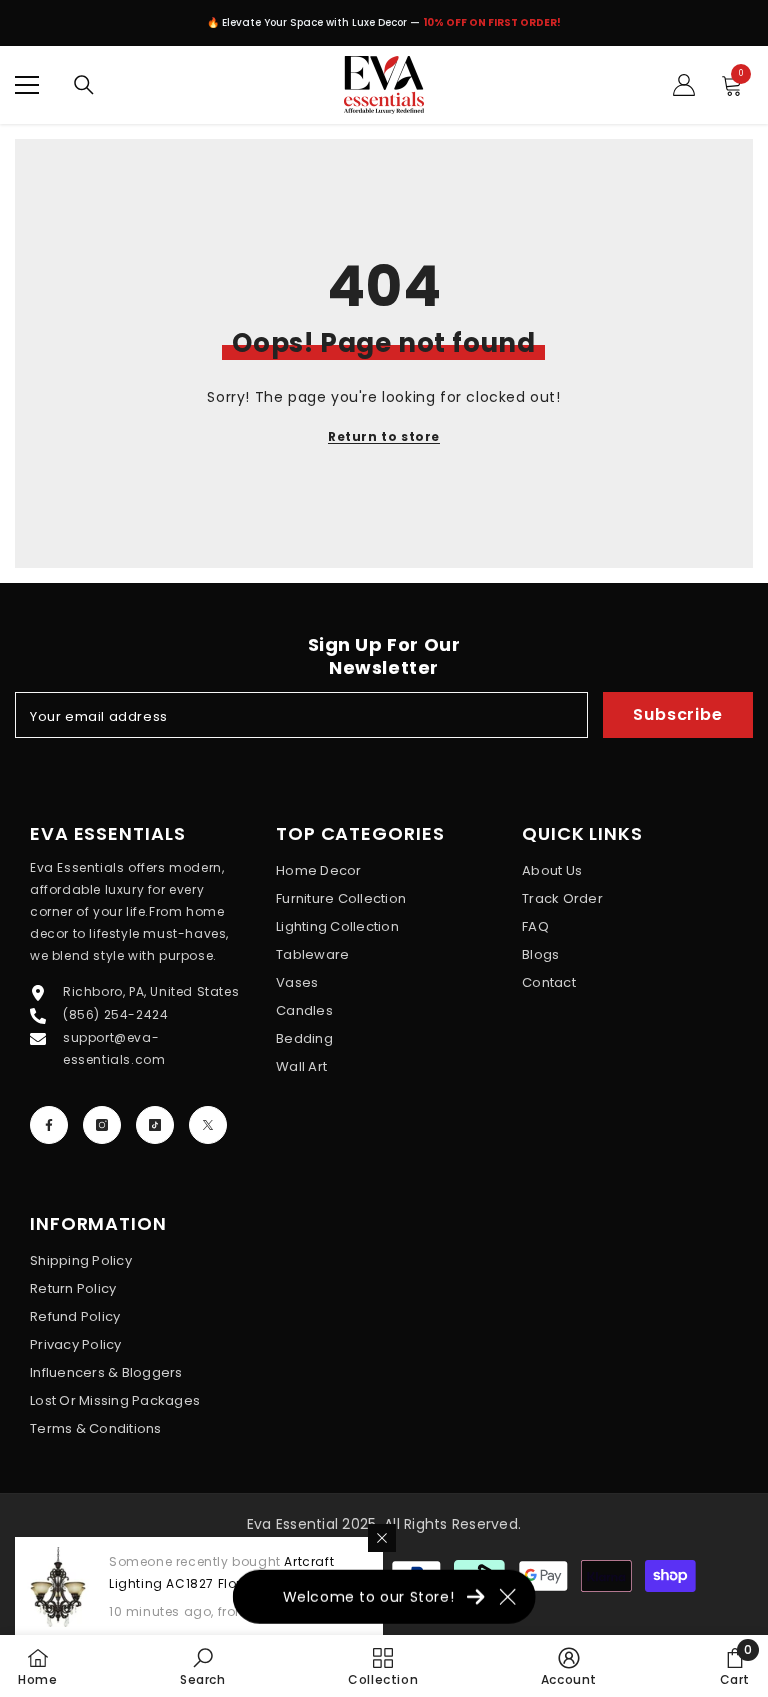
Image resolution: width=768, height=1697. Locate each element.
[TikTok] (155, 1125)
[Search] (84, 85)
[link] (203, 1666)
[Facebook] (49, 1125)
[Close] (382, 1538)
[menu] (27, 85)
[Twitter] (208, 1125)
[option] (384, 28)
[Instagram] (102, 1125)
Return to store (384, 436)
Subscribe (677, 714)
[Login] (684, 85)
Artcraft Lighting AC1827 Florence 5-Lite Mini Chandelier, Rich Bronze (227, 1583)
